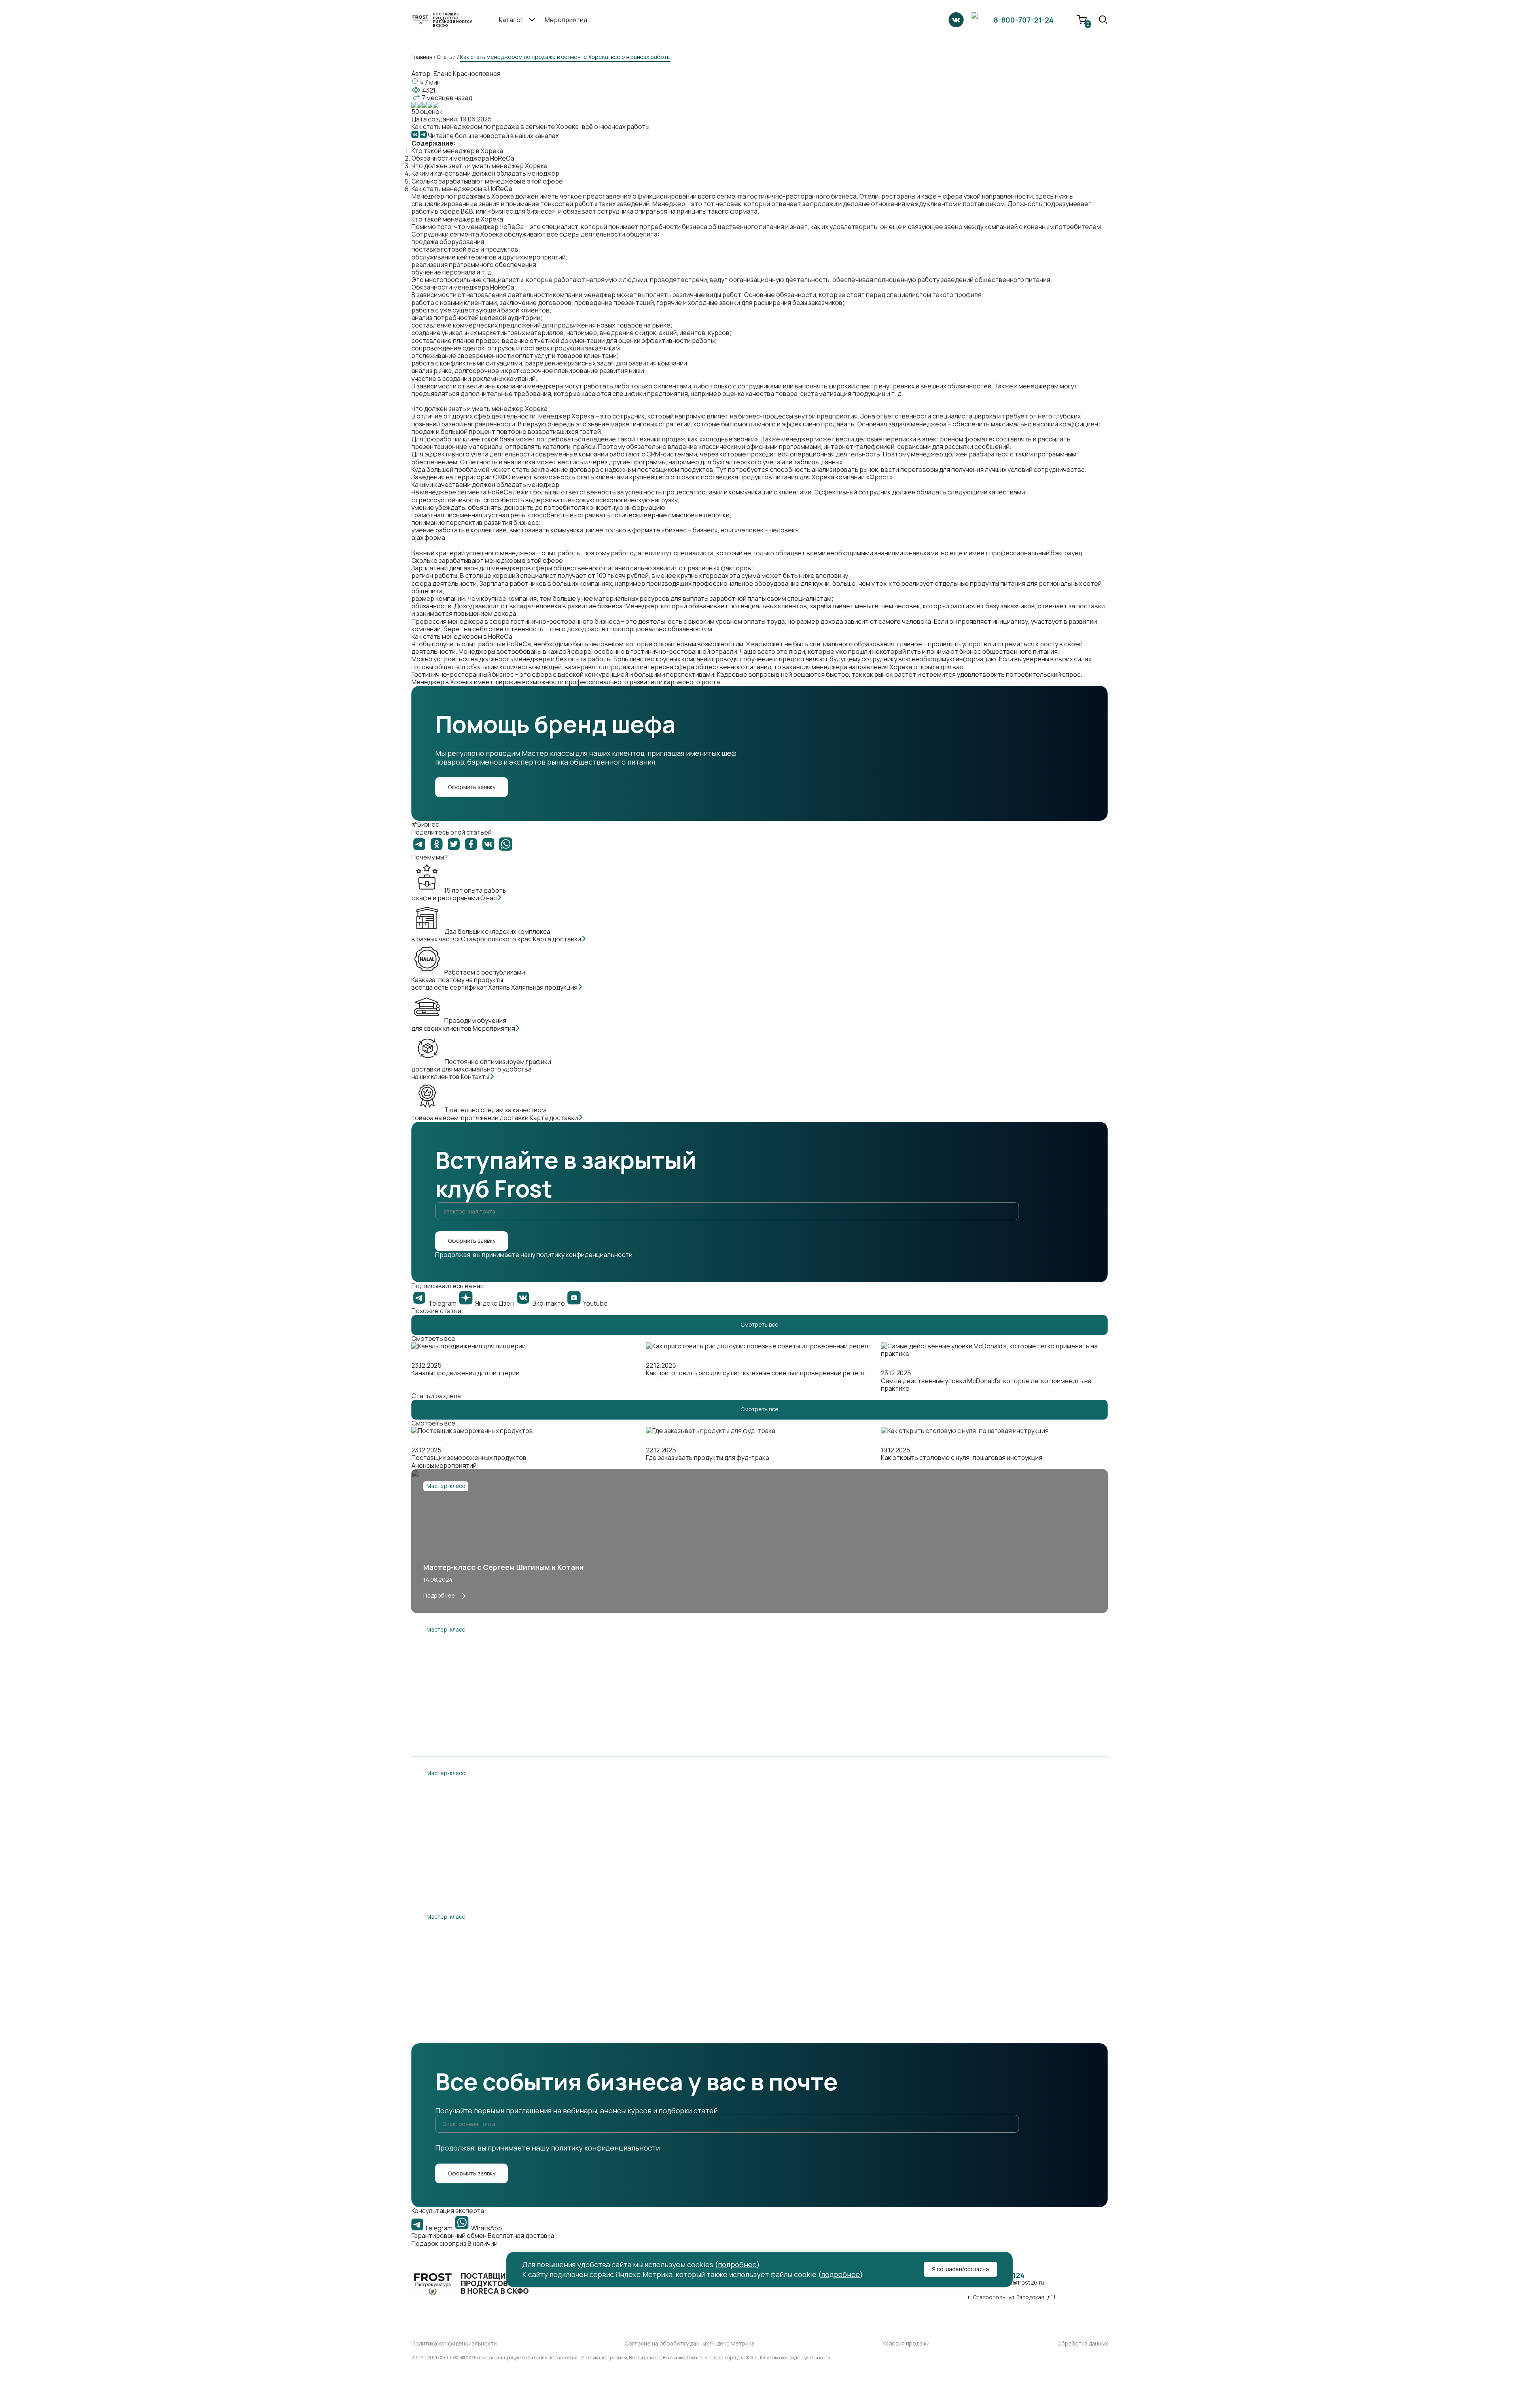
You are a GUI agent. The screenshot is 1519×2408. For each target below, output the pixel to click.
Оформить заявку (472, 787)
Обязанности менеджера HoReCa (463, 158)
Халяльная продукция (545, 987)
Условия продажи (906, 2344)
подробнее (737, 2264)
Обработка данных (1082, 2344)
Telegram (438, 2228)
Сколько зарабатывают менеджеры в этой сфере (487, 181)
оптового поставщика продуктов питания (734, 477)
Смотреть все (759, 1324)
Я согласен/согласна (960, 2269)
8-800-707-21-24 (1024, 20)
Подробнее (439, 1595)
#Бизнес (425, 824)
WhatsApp (486, 2228)
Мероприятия (566, 20)
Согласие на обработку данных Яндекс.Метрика (689, 2344)
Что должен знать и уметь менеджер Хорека (479, 166)
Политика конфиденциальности (454, 2344)
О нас (489, 898)
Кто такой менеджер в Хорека (457, 151)
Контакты (476, 1077)
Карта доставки (558, 939)
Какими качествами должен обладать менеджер (485, 173)
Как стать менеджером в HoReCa (462, 189)
